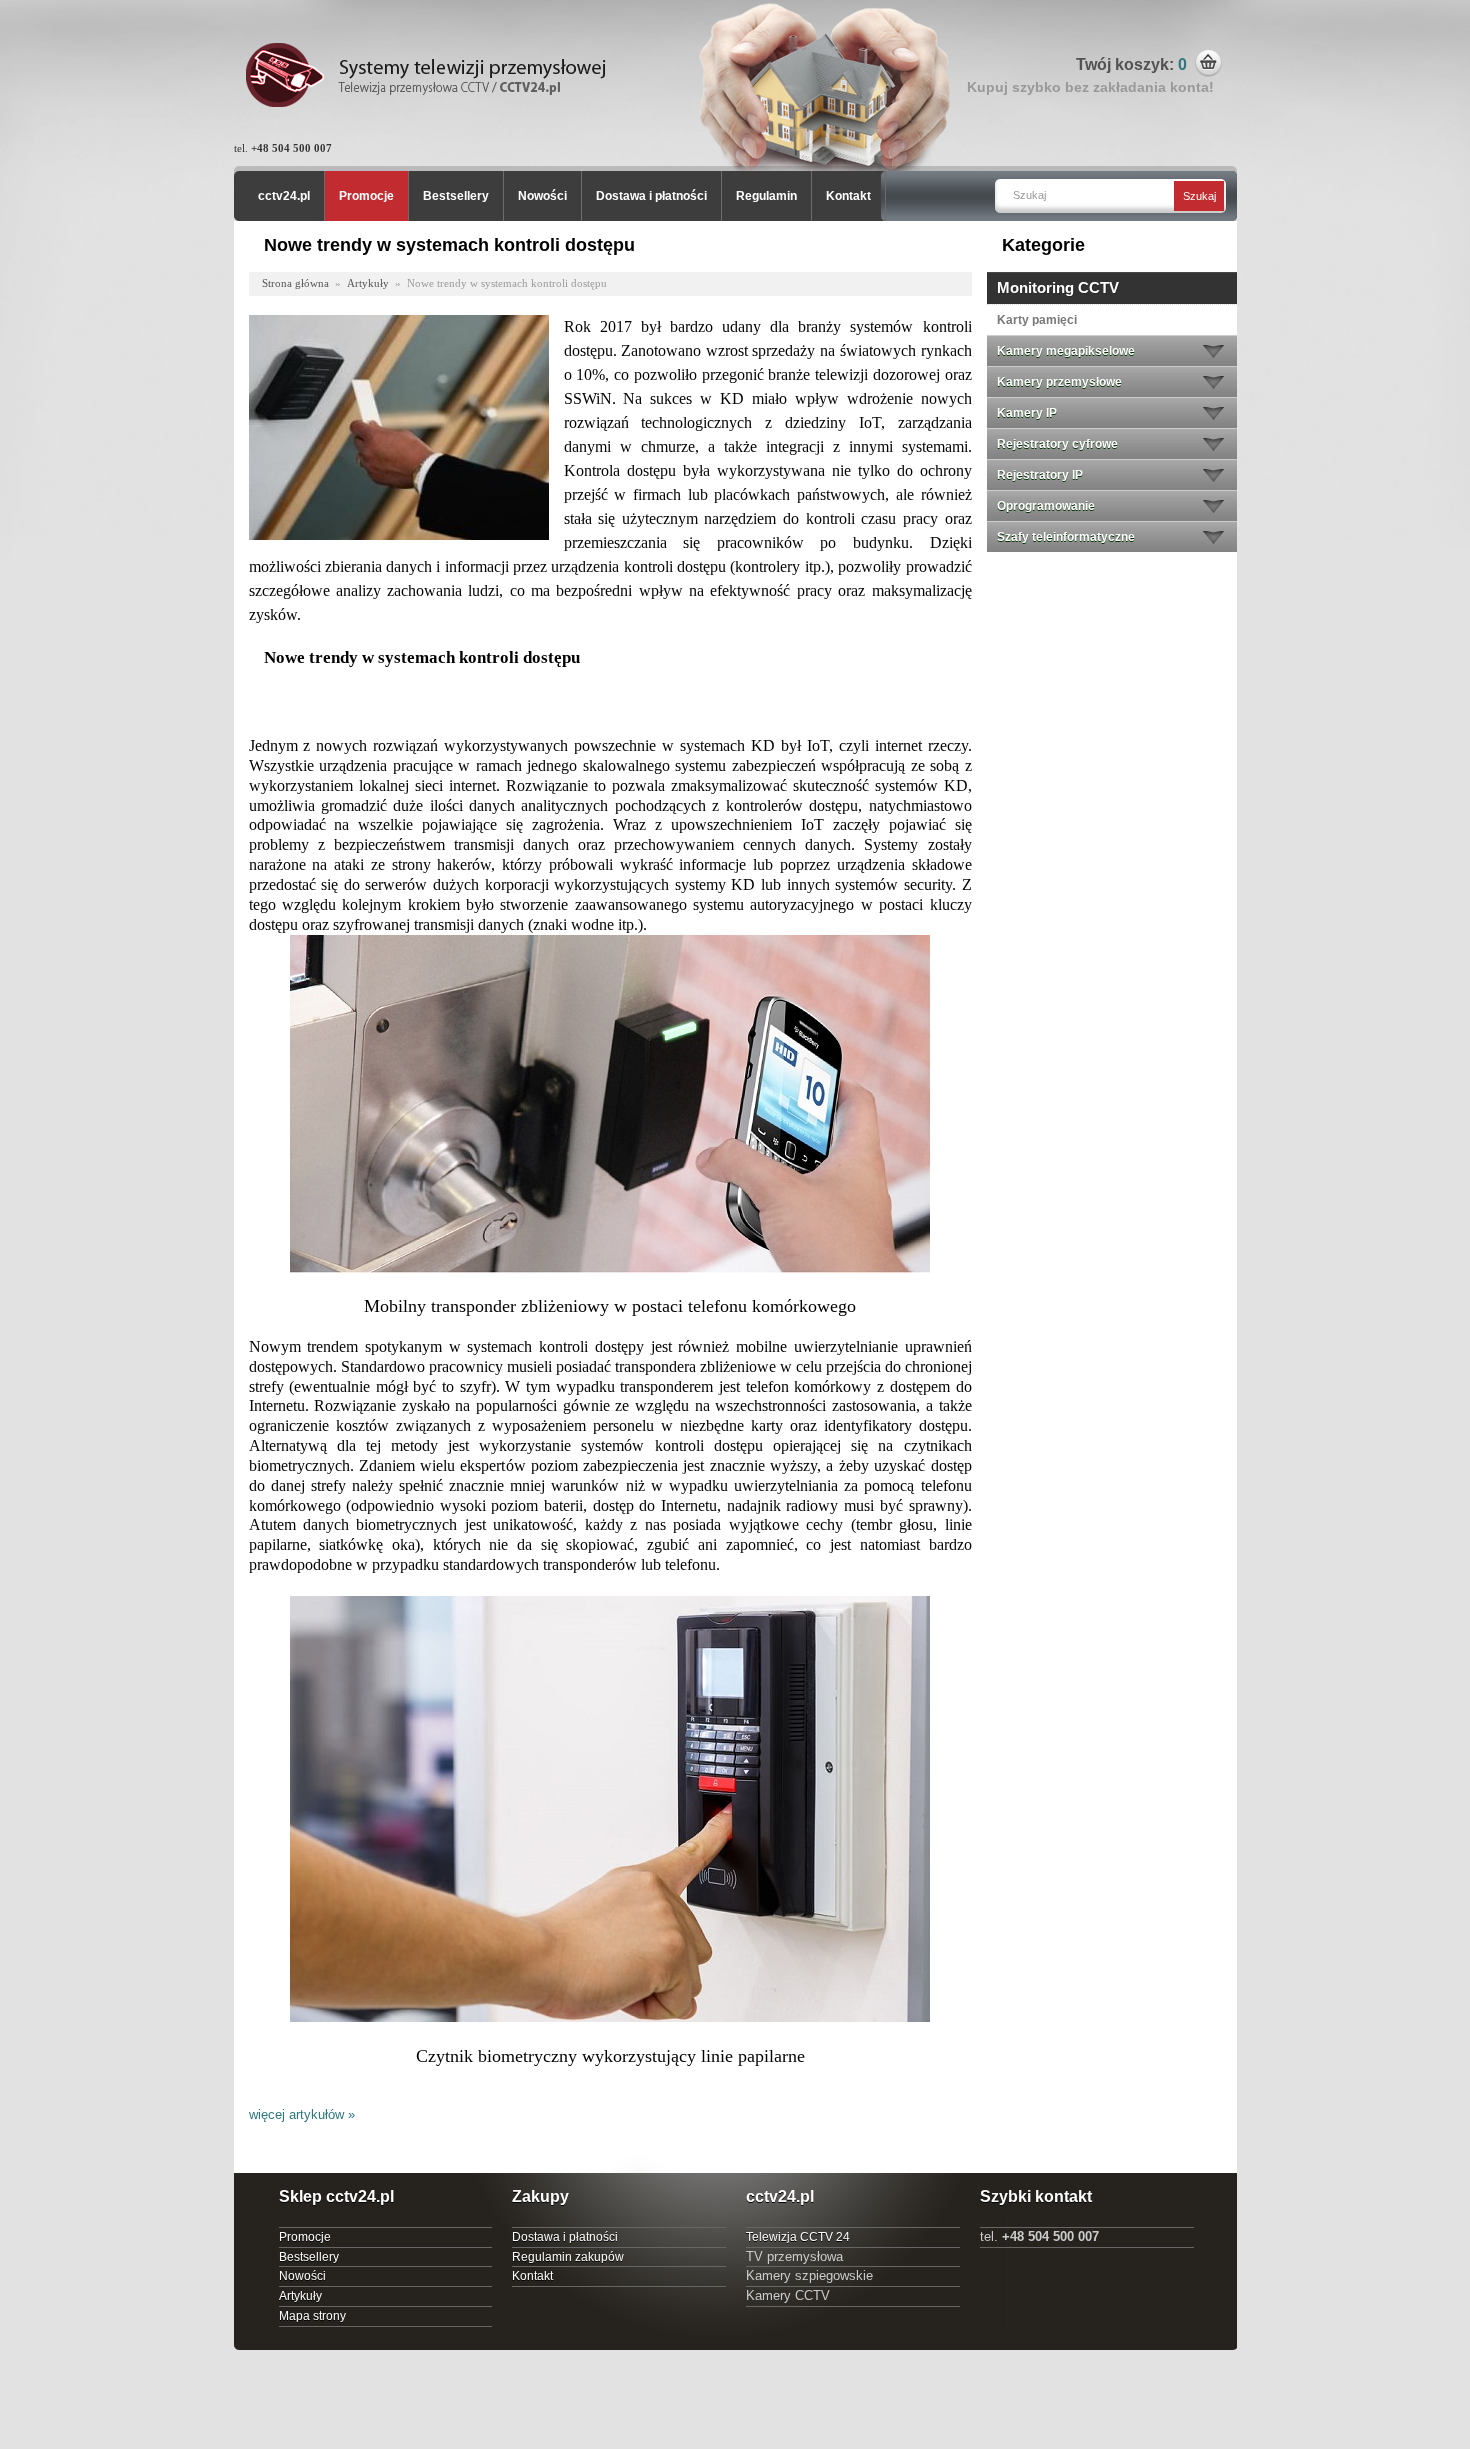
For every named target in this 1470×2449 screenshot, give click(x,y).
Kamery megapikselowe (1066, 351)
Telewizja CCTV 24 (798, 2237)
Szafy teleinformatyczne (1066, 537)
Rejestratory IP (1040, 475)
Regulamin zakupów (568, 2257)
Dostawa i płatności (651, 196)
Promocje (366, 196)
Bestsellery (456, 196)
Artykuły (368, 283)
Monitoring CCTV (1058, 287)
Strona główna (295, 283)
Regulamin (766, 196)
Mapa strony (312, 2316)
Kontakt (848, 196)
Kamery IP (1027, 413)
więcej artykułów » (302, 2114)
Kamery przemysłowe (1059, 382)
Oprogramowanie (1046, 506)
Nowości (542, 196)
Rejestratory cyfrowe (1057, 444)
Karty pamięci (1037, 320)
